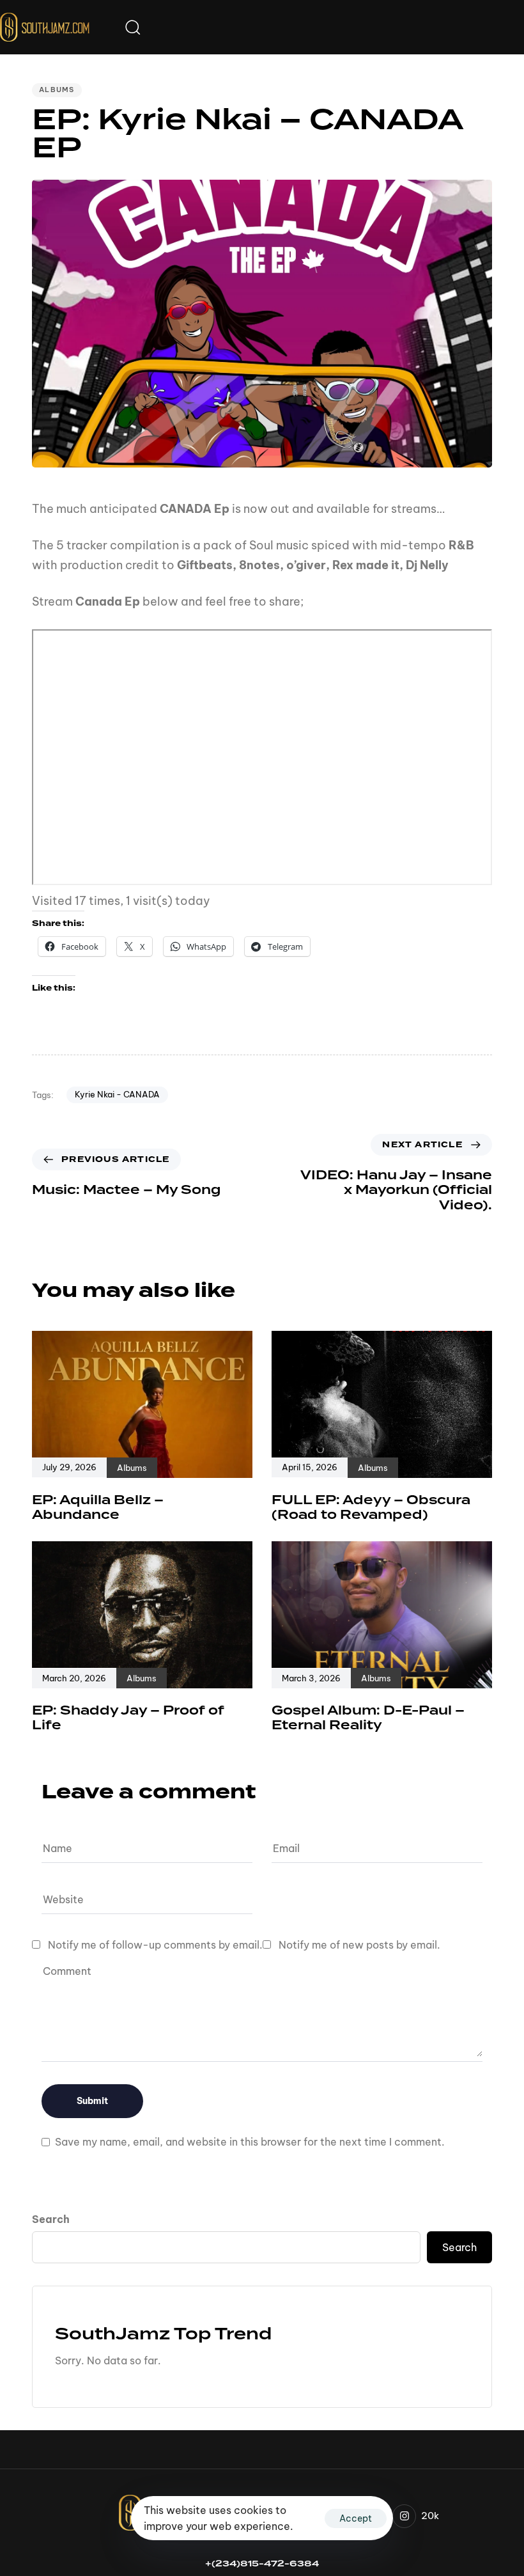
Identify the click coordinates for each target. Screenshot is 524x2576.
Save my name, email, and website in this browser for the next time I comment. (250, 2142)
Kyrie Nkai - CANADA (117, 1094)
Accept (356, 2518)
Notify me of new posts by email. (359, 1945)
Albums (57, 90)
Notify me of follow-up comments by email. (155, 1945)
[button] (132, 27)
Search (51, 2219)
